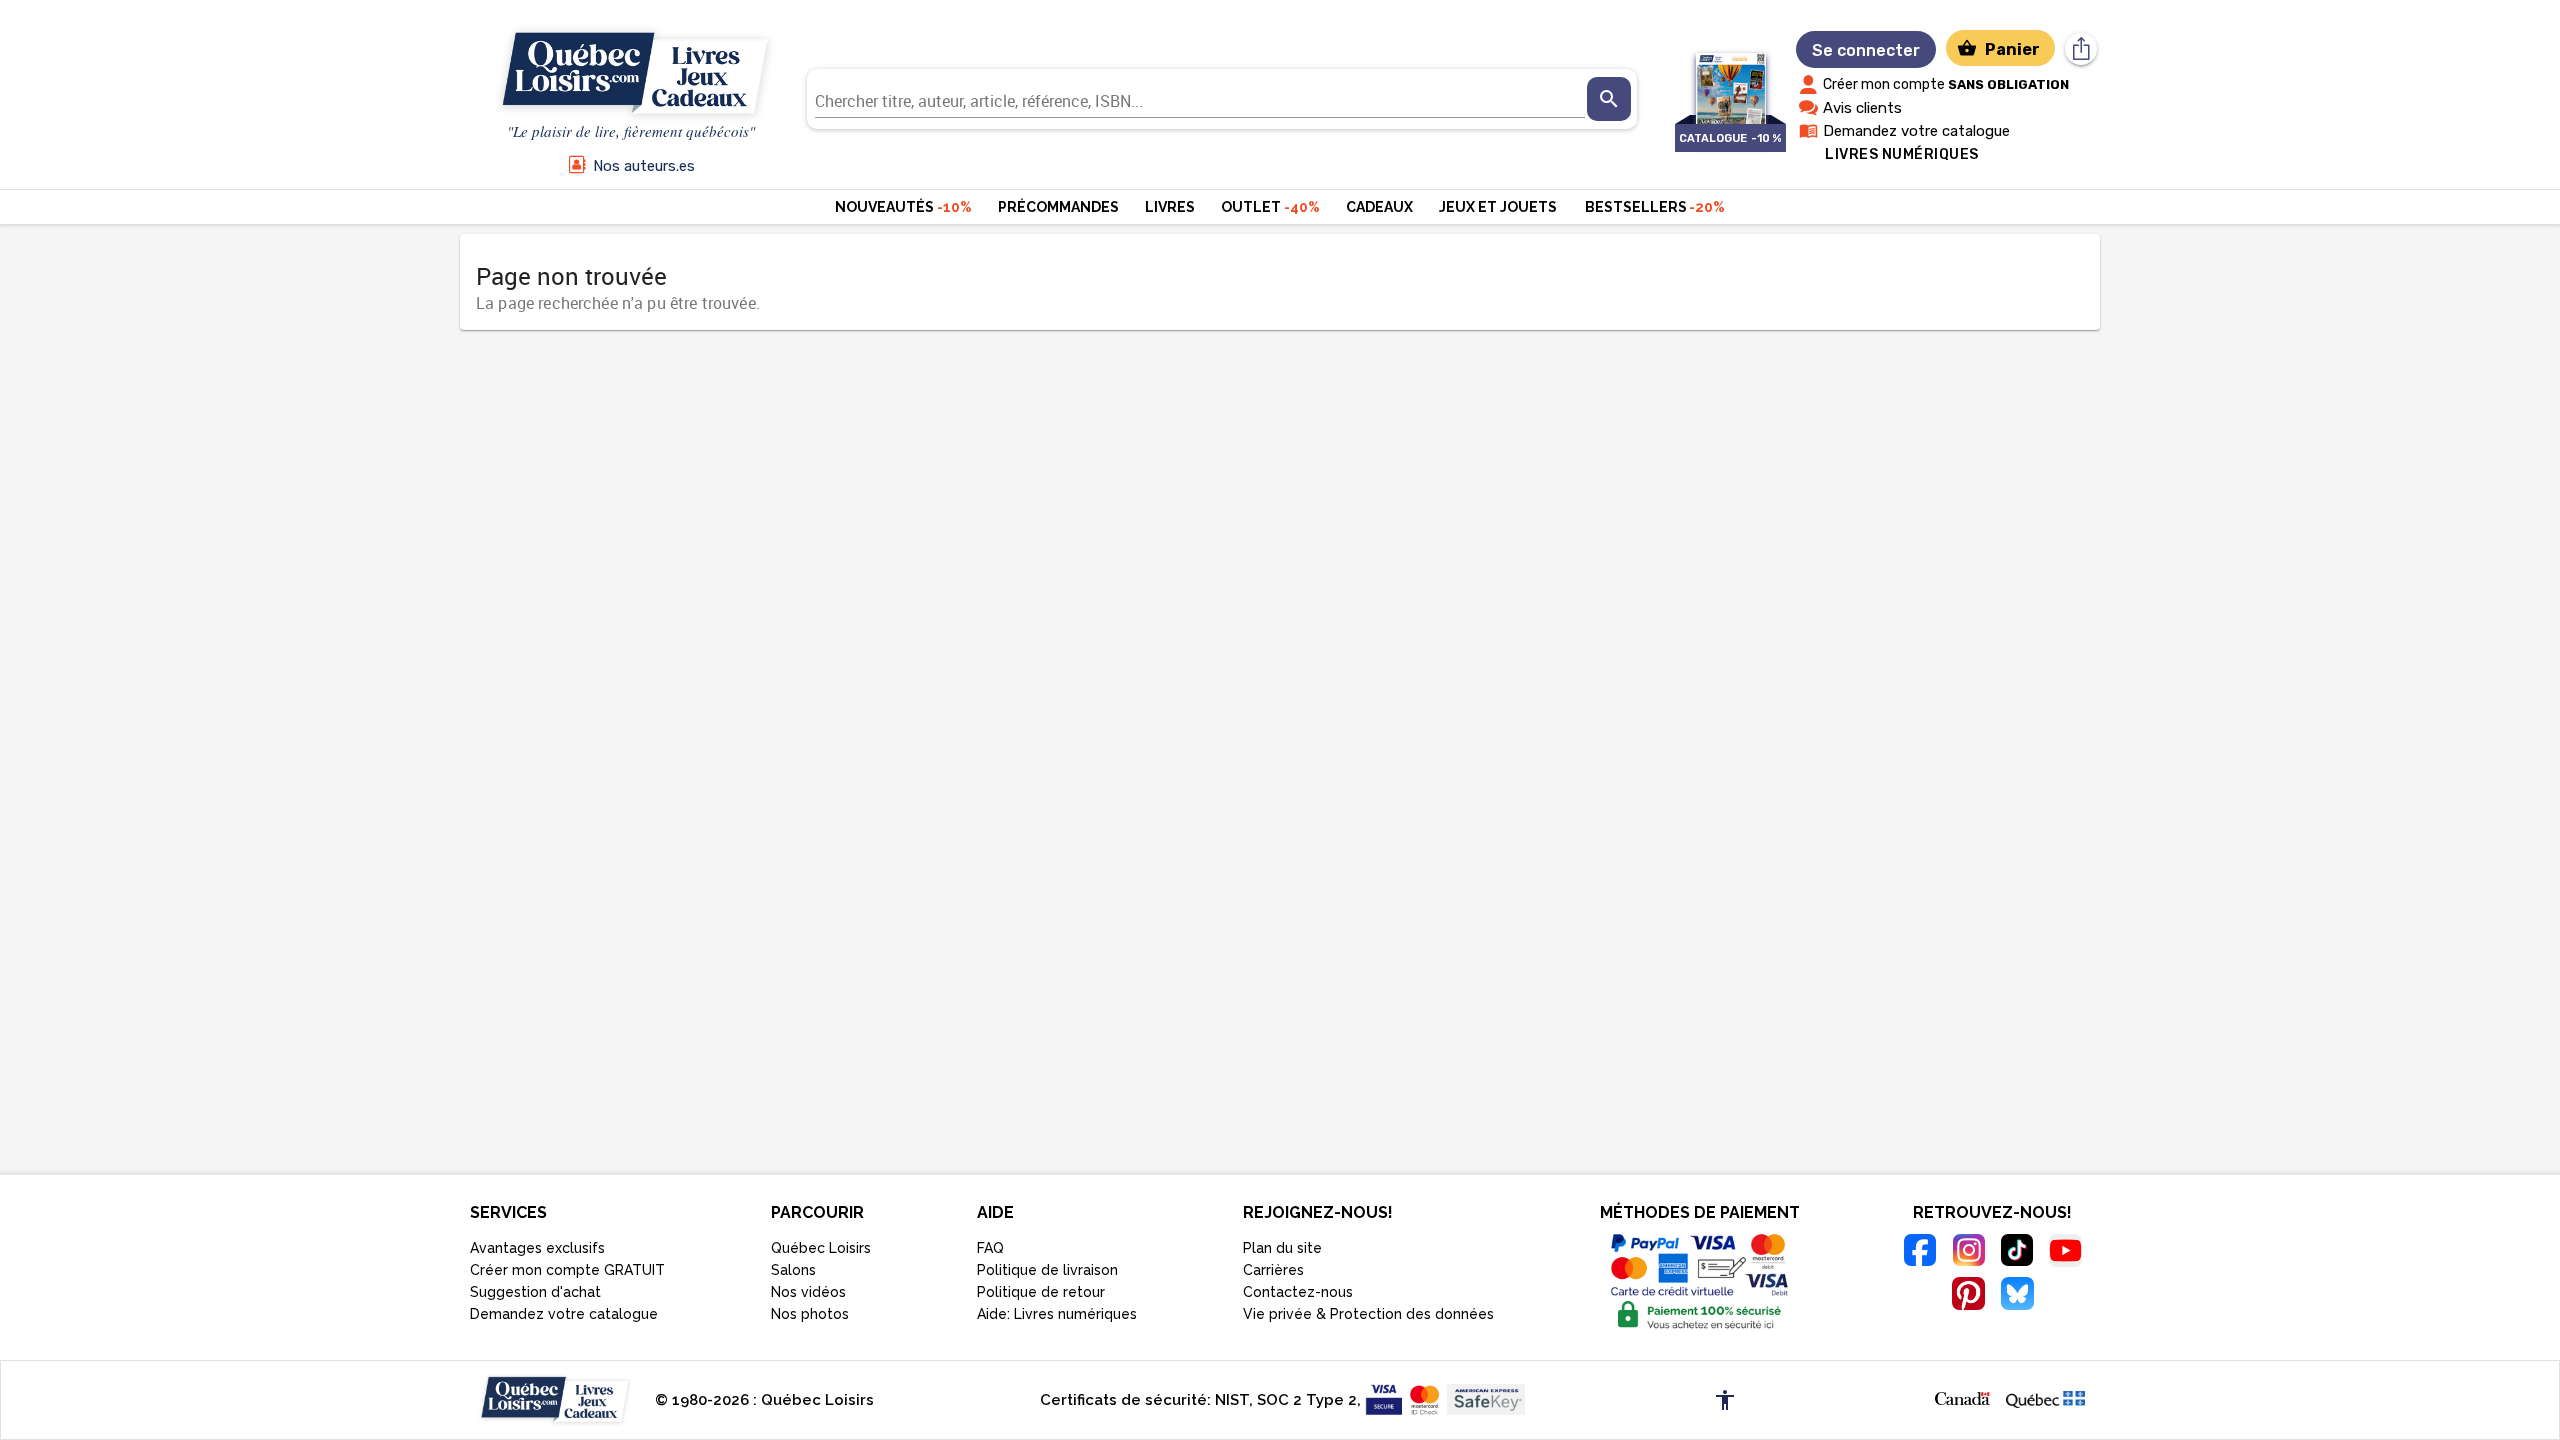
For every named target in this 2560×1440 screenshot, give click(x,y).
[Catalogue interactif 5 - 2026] (1730, 78)
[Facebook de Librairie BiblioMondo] (1920, 1253)
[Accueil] (631, 74)
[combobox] (1200, 99)
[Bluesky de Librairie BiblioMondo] (2017, 1296)
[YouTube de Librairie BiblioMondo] (2065, 1253)
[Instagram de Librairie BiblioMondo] (1968, 1253)
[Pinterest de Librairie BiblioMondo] (1968, 1296)
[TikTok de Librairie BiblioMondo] (2017, 1253)
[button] (1962, 1397)
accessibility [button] (1725, 1400)
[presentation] (1609, 99)
